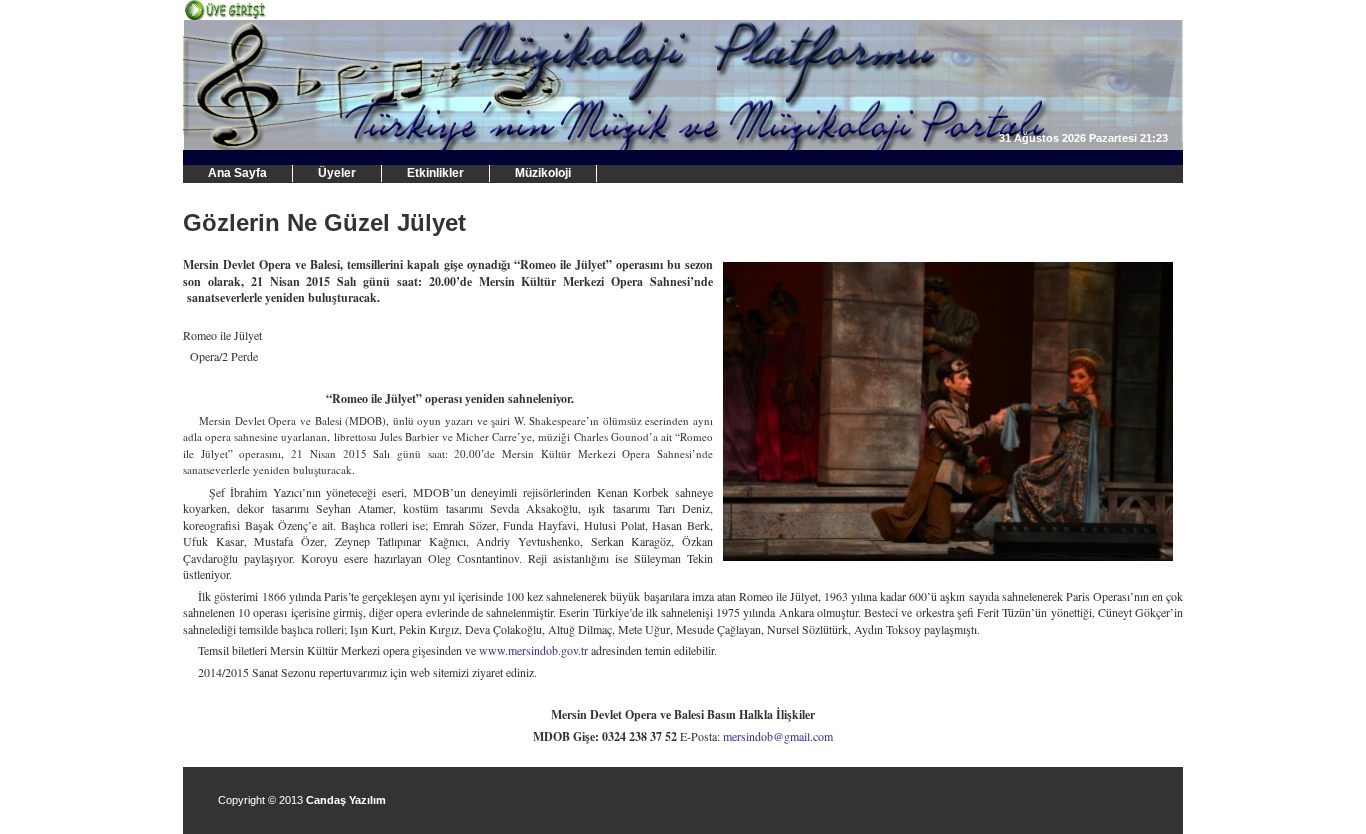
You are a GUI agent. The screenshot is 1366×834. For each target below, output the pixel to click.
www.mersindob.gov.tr (533, 650)
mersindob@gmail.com (778, 736)
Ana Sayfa (237, 173)
